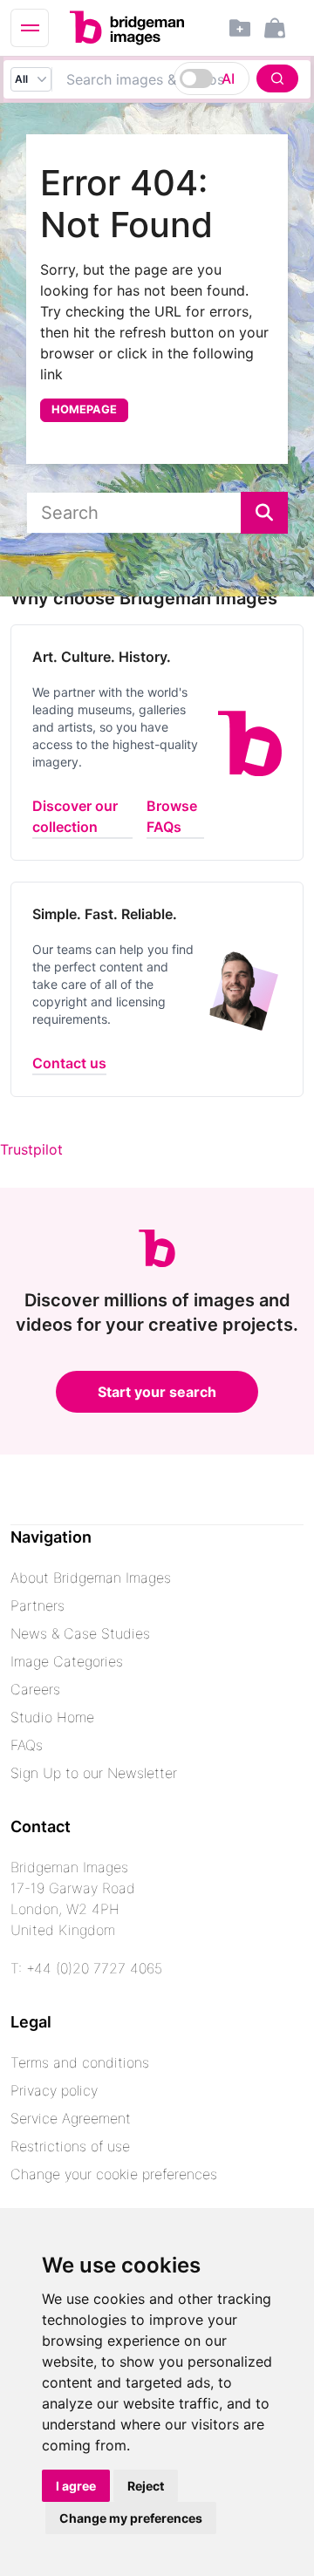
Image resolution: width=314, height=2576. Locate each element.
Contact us (69, 1063)
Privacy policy (54, 2090)
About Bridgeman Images (91, 1578)
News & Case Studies (80, 1633)
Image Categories (67, 1661)
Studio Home (52, 1717)
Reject (146, 2486)
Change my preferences (131, 2518)
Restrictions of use (70, 2146)
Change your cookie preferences (114, 2174)
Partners (38, 1605)
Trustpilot (31, 1149)
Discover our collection (75, 816)
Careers (35, 1689)
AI (228, 78)
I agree (76, 2486)
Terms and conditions (80, 2062)
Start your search (157, 1392)
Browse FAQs (172, 816)
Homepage (84, 409)
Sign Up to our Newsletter (94, 1773)
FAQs (27, 1745)
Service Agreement (71, 2118)
